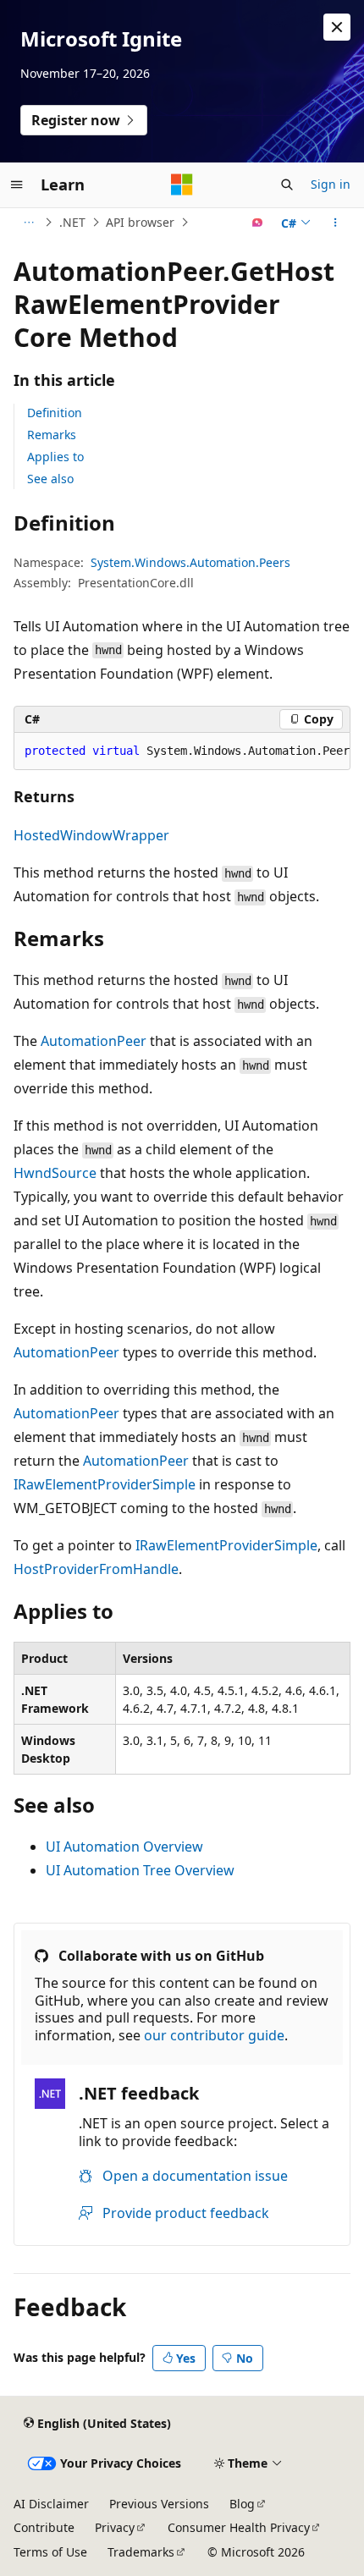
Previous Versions (159, 2504)
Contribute (44, 2527)
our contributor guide (214, 2035)
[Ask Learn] (258, 223)
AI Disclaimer (51, 2504)
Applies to (55, 457)
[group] (182, 751)
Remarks (52, 435)
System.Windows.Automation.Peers (190, 562)
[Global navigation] (17, 184)
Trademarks (141, 2552)
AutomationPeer (94, 1041)
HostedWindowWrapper (91, 835)
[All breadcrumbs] (28, 223)
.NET (72, 222)
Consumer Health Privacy (239, 2527)
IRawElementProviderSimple (105, 1484)
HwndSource (55, 1173)
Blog (242, 2504)
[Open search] (287, 184)
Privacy (115, 2527)
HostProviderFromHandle (96, 1569)
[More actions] (336, 223)
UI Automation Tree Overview (140, 1870)
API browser (140, 222)
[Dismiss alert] (337, 27)
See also (50, 479)
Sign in (331, 184)
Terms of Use (50, 2552)
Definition (55, 413)
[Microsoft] (182, 184)
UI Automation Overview (124, 1847)
